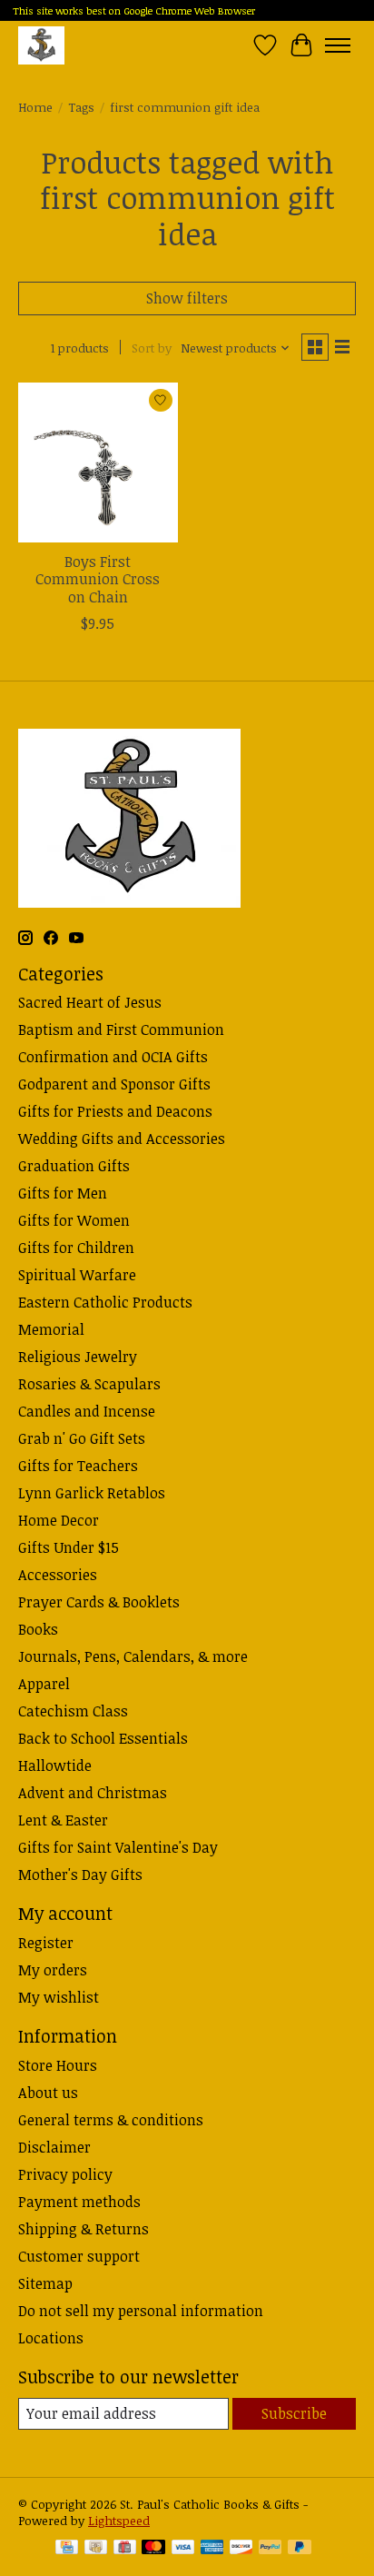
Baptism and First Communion (121, 1029)
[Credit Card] (67, 2549)
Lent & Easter (63, 1820)
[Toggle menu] (338, 45)
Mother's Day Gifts (80, 1875)
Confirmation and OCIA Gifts (113, 1057)
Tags (81, 107)
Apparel (44, 1684)
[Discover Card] (241, 2549)
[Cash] (96, 2549)
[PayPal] (271, 2549)
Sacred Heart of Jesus (90, 1002)
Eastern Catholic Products (105, 1302)
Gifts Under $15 (69, 1547)
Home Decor (59, 1520)
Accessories (58, 1575)
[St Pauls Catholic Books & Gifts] (41, 45)
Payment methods (79, 2202)
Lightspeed (119, 2521)
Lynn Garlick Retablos (92, 1493)
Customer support (79, 2256)
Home (35, 107)
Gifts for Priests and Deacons (115, 1111)
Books (38, 1629)
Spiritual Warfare (77, 1275)
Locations (51, 2338)
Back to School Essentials (103, 1738)
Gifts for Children (76, 1248)
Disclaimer (54, 2147)
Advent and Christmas (93, 1793)
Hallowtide (55, 1765)
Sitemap (45, 2283)
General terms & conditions (111, 2120)
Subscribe (294, 2413)
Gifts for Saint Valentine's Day (118, 1847)
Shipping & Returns (84, 2229)
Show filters (187, 298)
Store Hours (58, 2065)
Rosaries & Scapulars (89, 1384)
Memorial (51, 1329)
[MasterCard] (153, 2549)
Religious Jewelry (78, 1357)
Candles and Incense (87, 1411)
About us (48, 2093)
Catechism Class (73, 1711)
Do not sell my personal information (141, 2311)
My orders (53, 1970)
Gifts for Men (63, 1193)
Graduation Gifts (74, 1166)
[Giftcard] (125, 2549)
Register (46, 1943)
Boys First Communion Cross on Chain (98, 579)
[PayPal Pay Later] (300, 2549)
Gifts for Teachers (78, 1466)
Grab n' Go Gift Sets (82, 1438)
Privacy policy (65, 2174)
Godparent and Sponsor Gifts (114, 1084)
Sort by (152, 348)
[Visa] (183, 2549)
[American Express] (212, 2549)
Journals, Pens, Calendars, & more (133, 1656)
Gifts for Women (74, 1220)
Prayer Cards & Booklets (99, 1602)
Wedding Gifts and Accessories (122, 1139)
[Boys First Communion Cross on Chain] (98, 462)
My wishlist (59, 1997)
